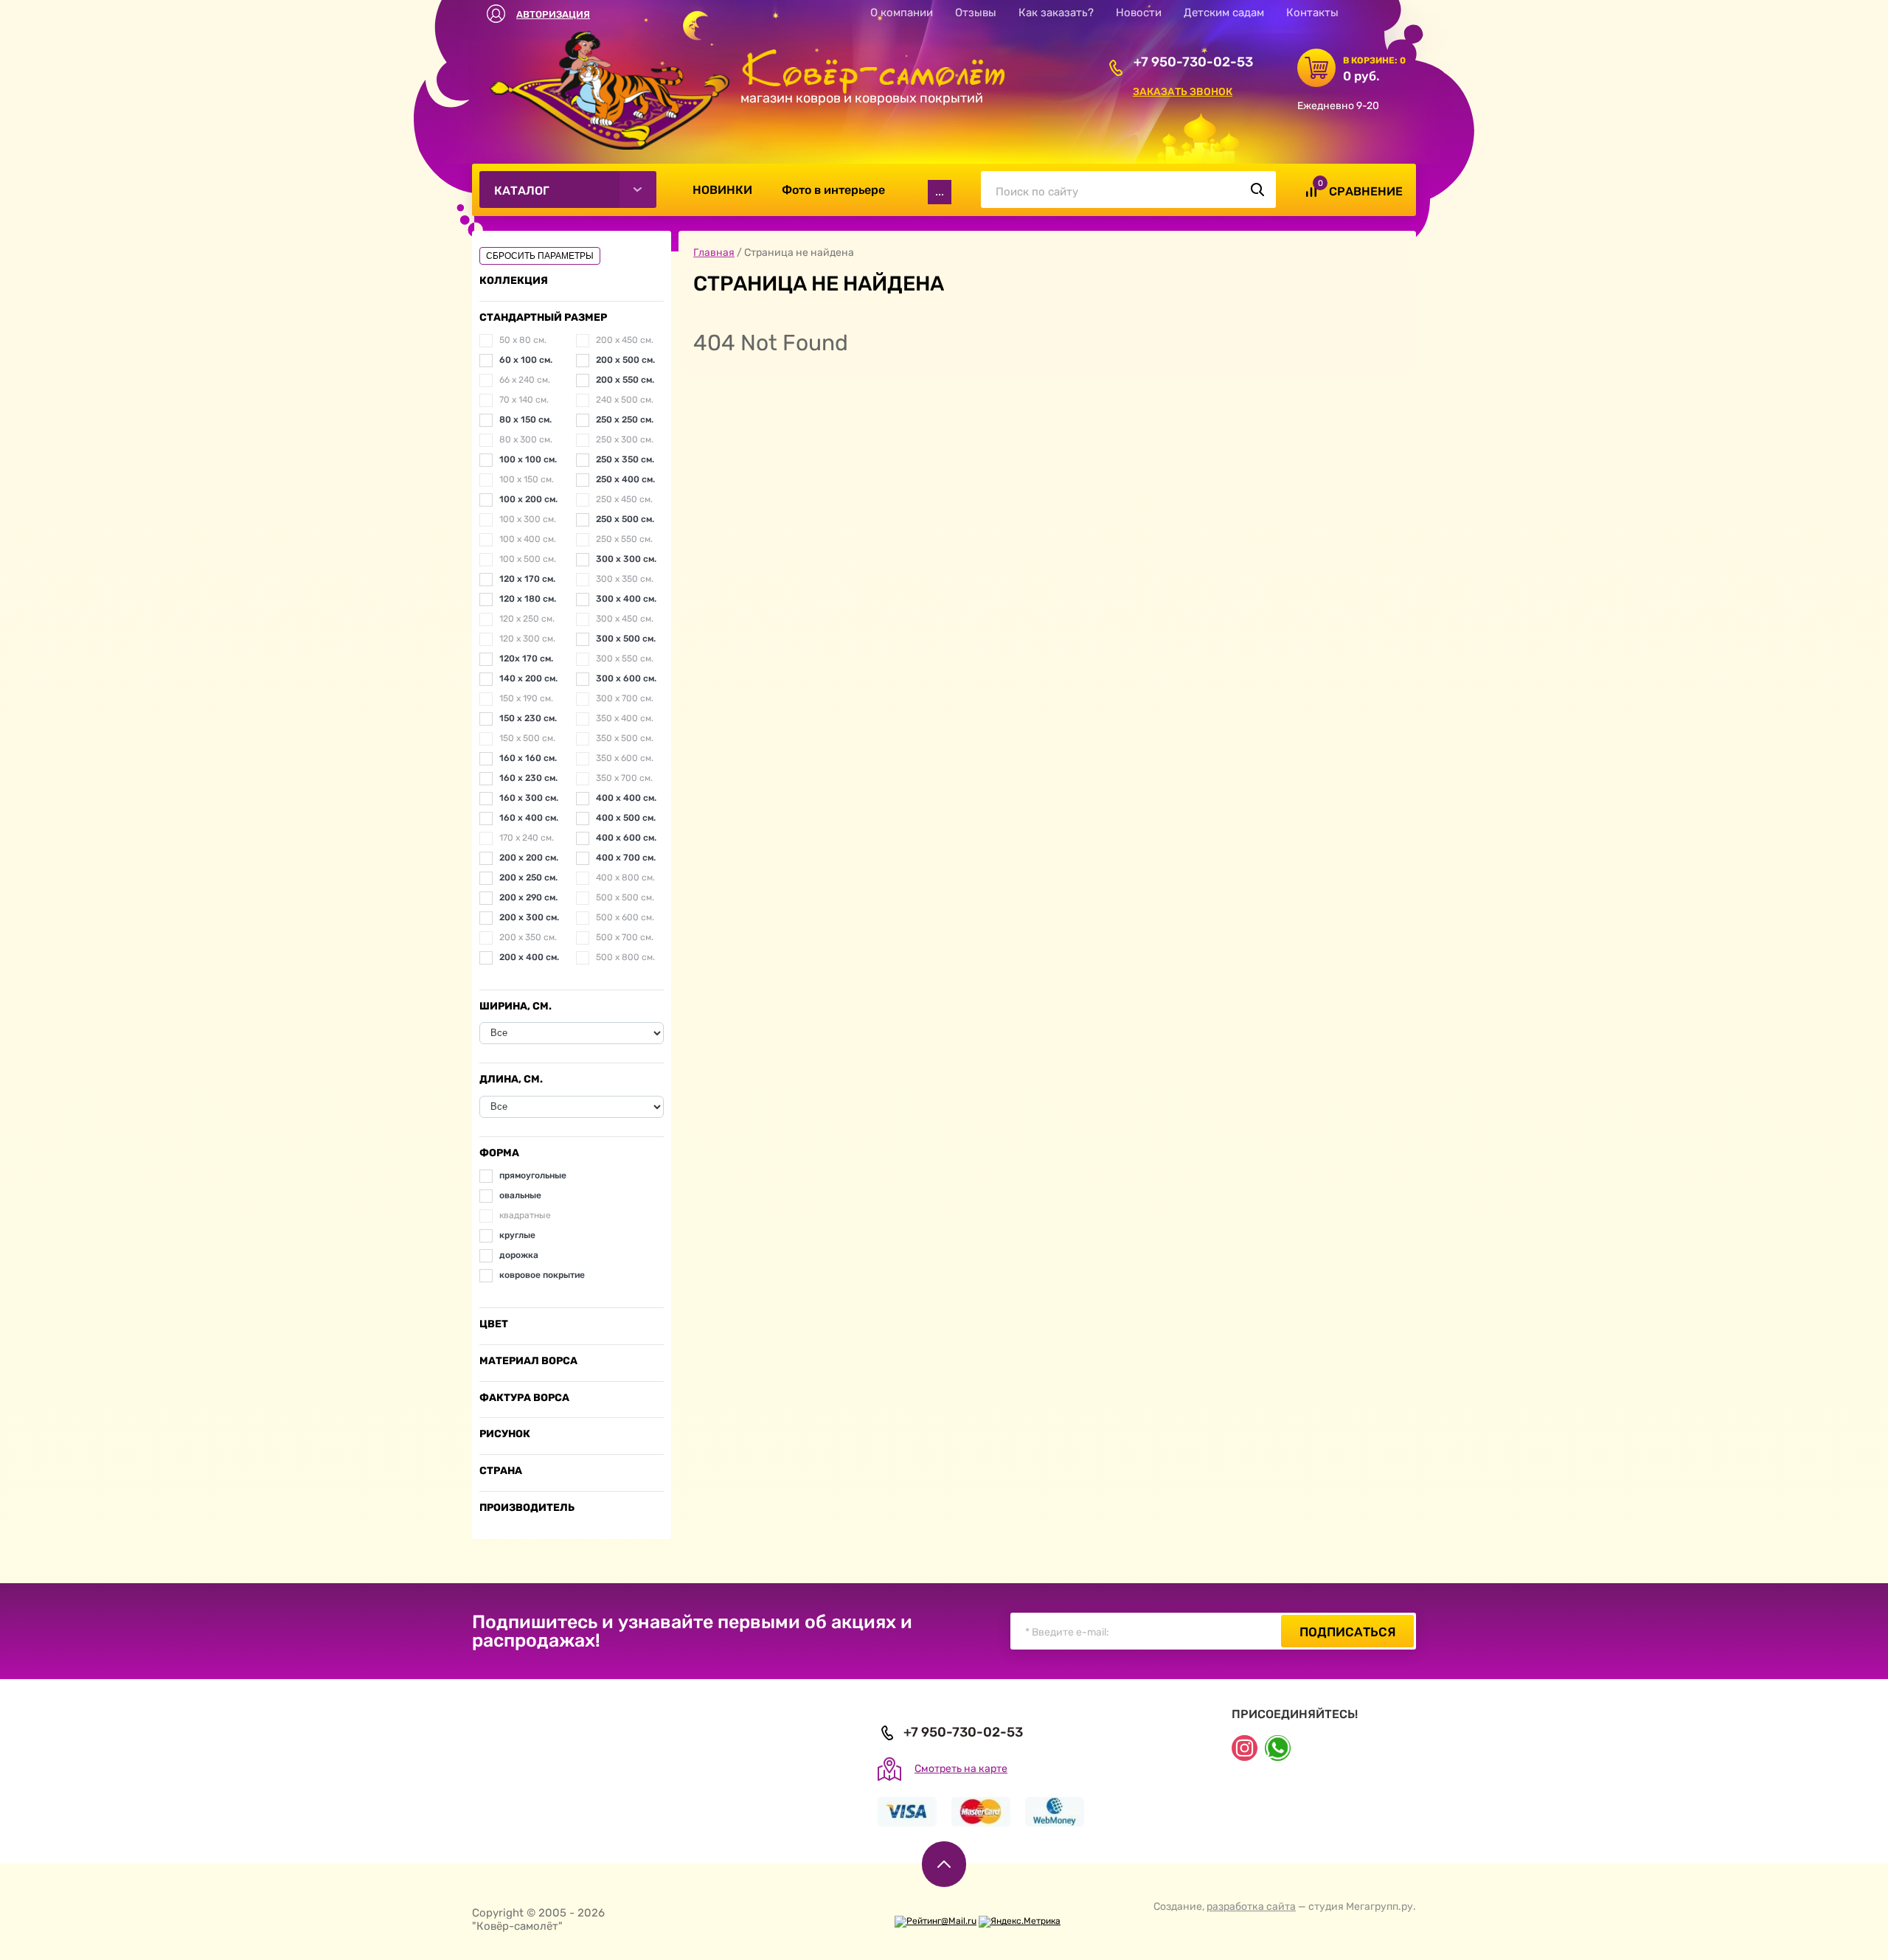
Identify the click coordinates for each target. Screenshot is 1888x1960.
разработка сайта (1251, 1907)
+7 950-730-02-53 (1193, 62)
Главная (714, 253)
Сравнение (1366, 191)
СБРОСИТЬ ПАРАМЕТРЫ (540, 256)
